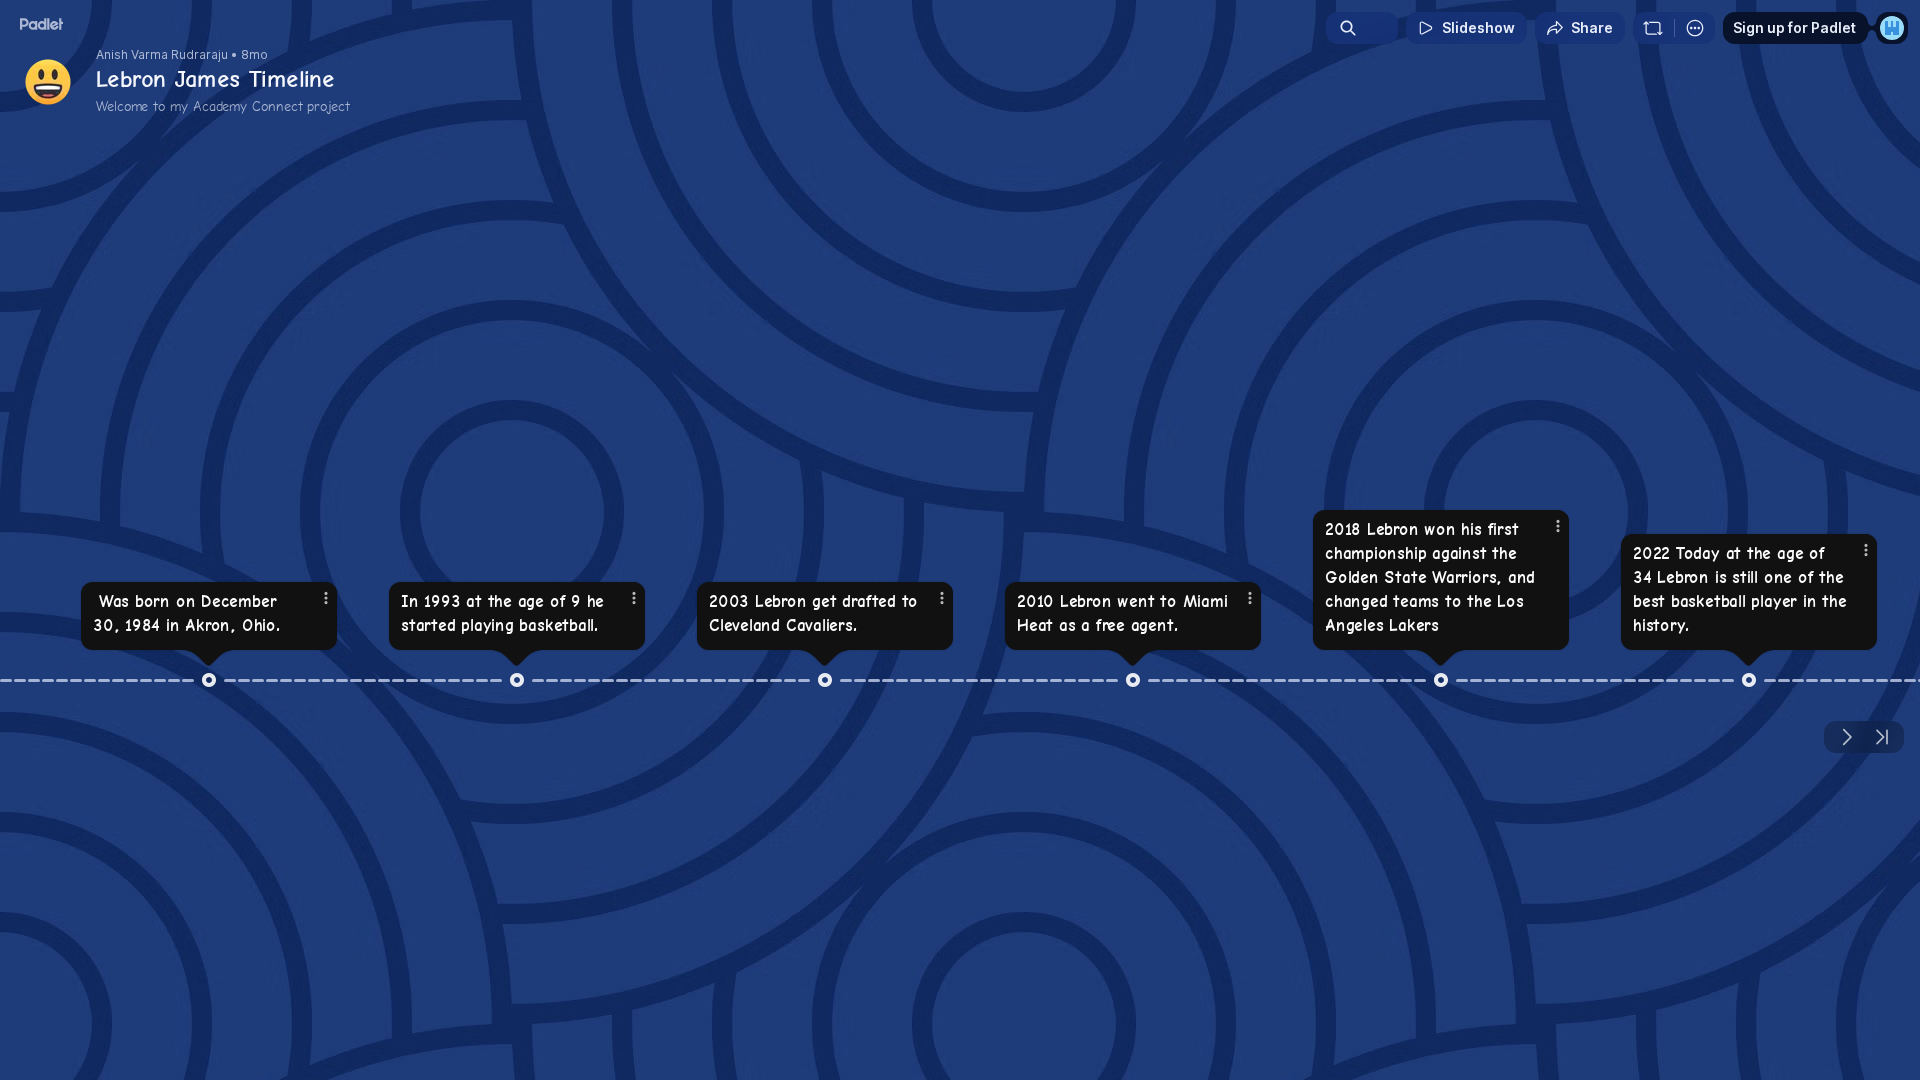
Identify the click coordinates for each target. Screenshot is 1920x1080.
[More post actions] (326, 598)
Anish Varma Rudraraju (162, 55)
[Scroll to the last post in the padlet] (1882, 737)
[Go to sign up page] (1892, 28)
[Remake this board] (1653, 28)
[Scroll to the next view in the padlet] (1846, 737)
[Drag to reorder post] (209, 680)
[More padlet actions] (1695, 28)
